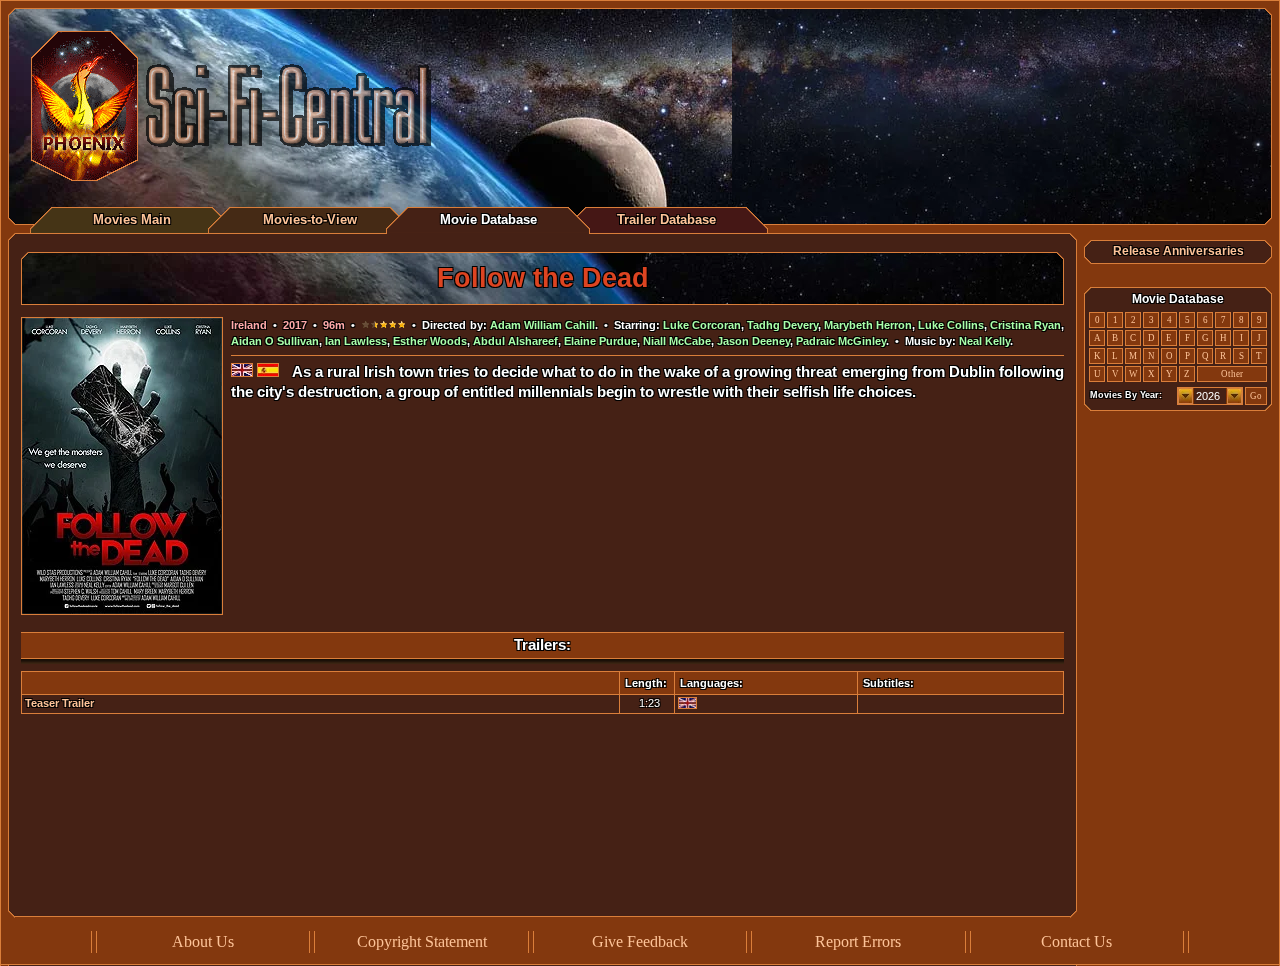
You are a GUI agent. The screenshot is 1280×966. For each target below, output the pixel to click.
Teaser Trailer (59, 703)
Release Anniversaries (1178, 251)
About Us (203, 941)
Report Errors (858, 941)
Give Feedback (640, 941)
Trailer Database (666, 219)
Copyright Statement (422, 941)
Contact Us (1076, 941)
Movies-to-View (310, 219)
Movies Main (132, 219)
